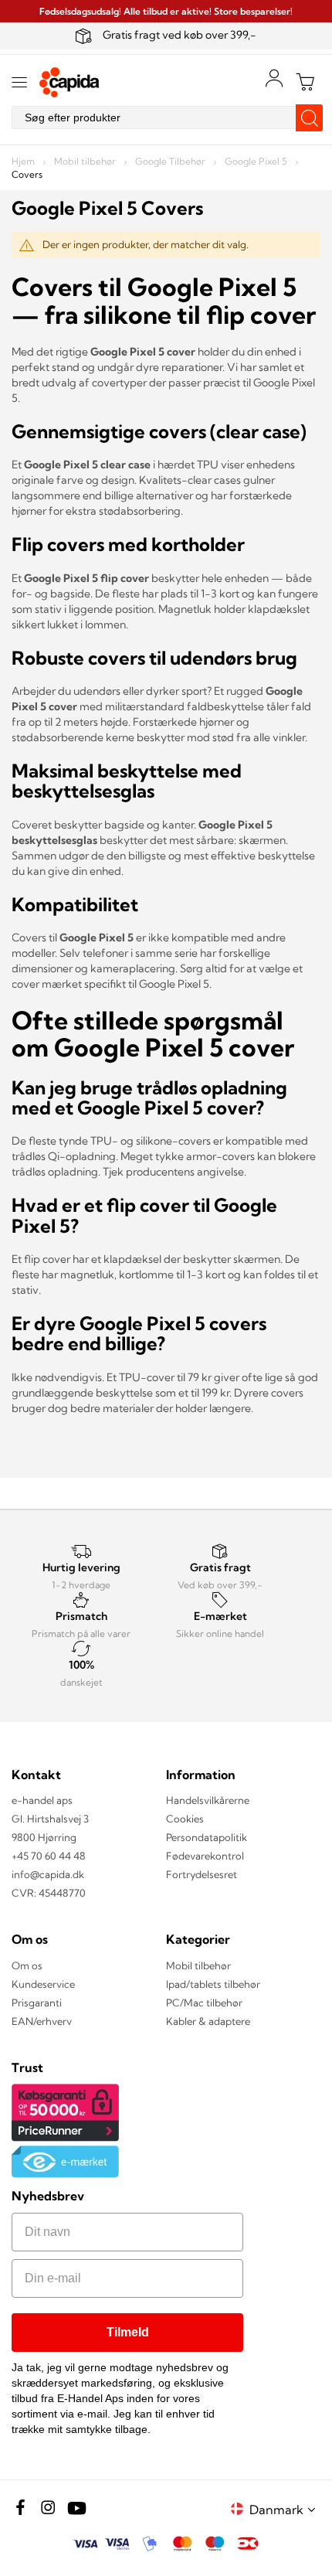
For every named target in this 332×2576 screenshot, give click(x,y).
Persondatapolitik (207, 1837)
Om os (27, 1965)
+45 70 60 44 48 (49, 1856)
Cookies (185, 1819)
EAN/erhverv (42, 2021)
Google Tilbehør (171, 161)
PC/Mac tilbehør (204, 2003)
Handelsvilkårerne (208, 1800)
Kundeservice (43, 1984)
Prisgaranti (37, 2003)
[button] (285, 2509)
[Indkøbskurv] (305, 82)
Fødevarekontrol (205, 1856)
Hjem (24, 161)
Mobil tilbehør (86, 161)
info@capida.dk (48, 1874)
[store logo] (69, 82)
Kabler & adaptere (208, 2021)
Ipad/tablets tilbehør (213, 1984)
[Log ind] (274, 78)
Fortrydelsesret (202, 1874)
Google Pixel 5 (257, 161)
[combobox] (166, 117)
